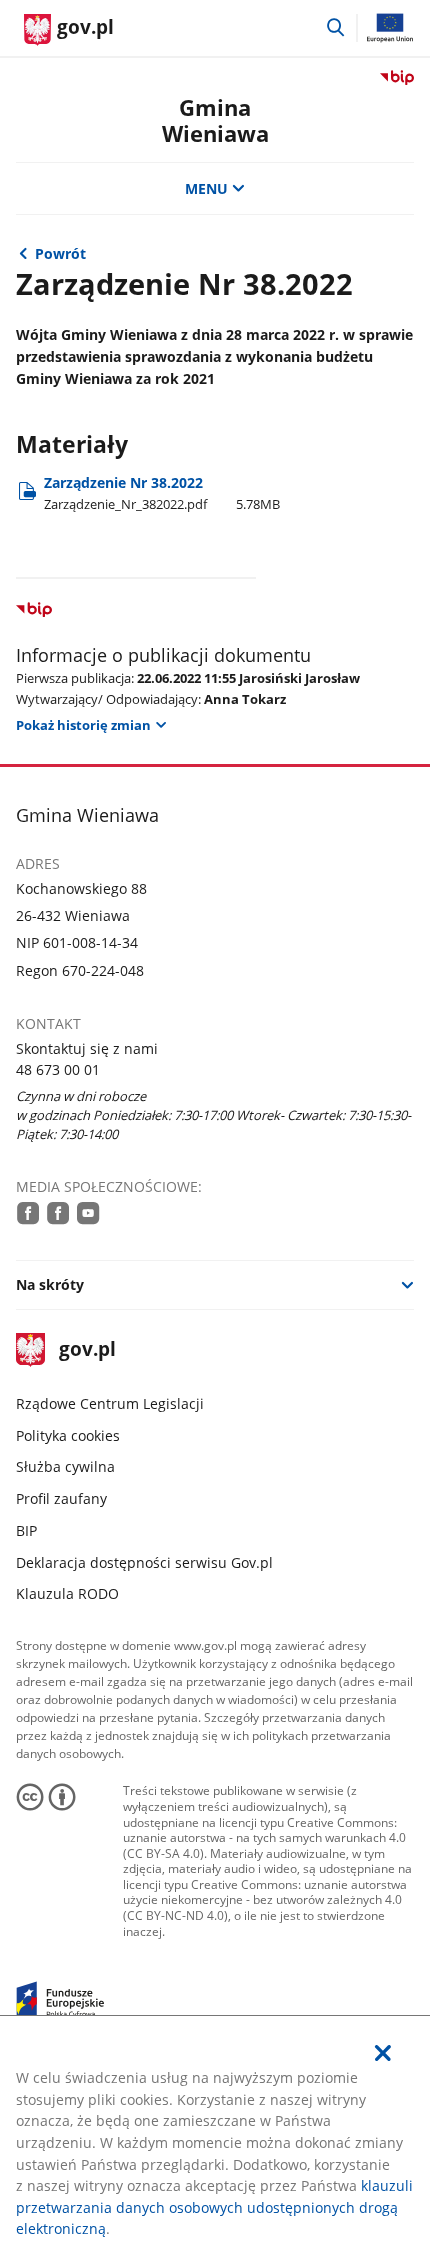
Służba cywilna (65, 1466)
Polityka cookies (68, 1435)
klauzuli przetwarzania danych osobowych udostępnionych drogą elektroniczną (214, 2207)
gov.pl (87, 1350)
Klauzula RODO (67, 1593)
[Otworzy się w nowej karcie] (28, 1213)
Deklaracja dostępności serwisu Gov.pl (144, 1562)
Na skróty (50, 1284)
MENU (206, 188)
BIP (26, 1530)
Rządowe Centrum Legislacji (110, 1403)
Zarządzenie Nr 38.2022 (162, 492)
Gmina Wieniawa (215, 120)
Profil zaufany (61, 1498)
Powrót (60, 253)
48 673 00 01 (58, 1069)
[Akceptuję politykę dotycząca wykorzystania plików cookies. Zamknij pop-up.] (383, 2053)
